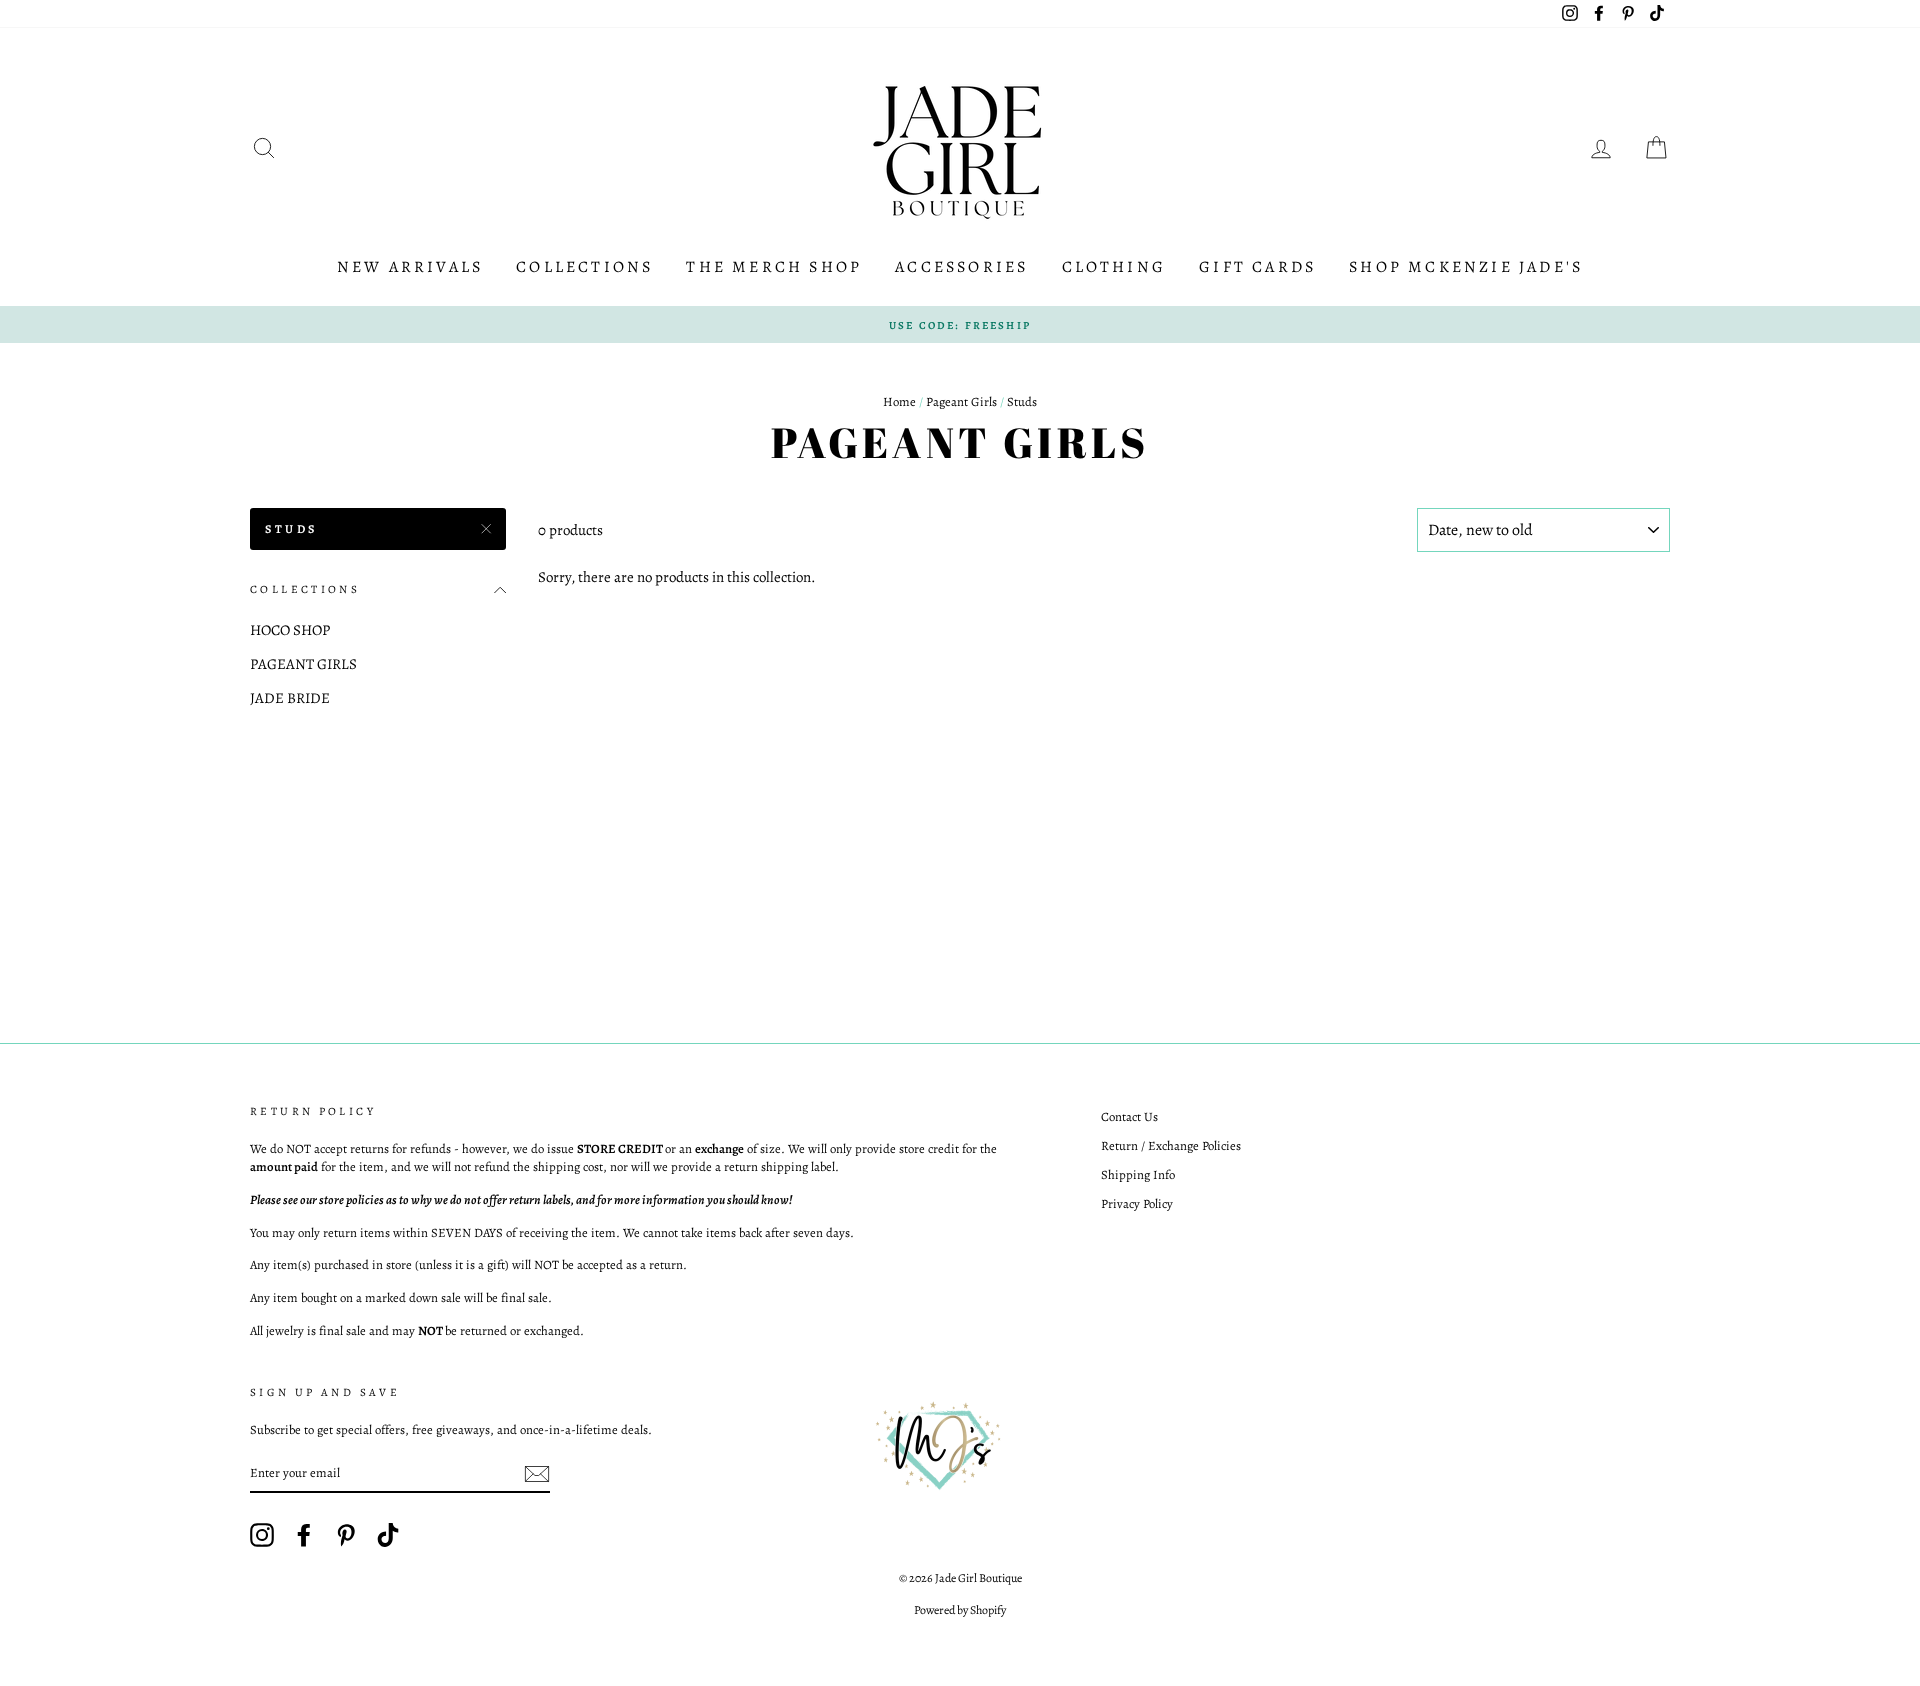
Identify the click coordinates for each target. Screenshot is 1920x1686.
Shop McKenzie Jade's (1466, 267)
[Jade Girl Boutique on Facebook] (304, 1535)
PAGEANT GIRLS (303, 664)
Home (899, 401)
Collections (584, 267)
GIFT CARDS (1257, 267)
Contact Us (1129, 1116)
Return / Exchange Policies (1171, 1145)
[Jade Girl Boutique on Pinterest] (346, 1535)
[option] (960, 325)
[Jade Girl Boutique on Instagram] (262, 1535)
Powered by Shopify (960, 1610)
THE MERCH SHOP (774, 267)
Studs (291, 529)
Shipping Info (1138, 1174)
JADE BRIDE (290, 698)
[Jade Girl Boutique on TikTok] (388, 1535)
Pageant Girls (961, 401)
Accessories (961, 267)
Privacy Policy (1137, 1203)
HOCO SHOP (290, 630)
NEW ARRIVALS (410, 267)
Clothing (1114, 267)
